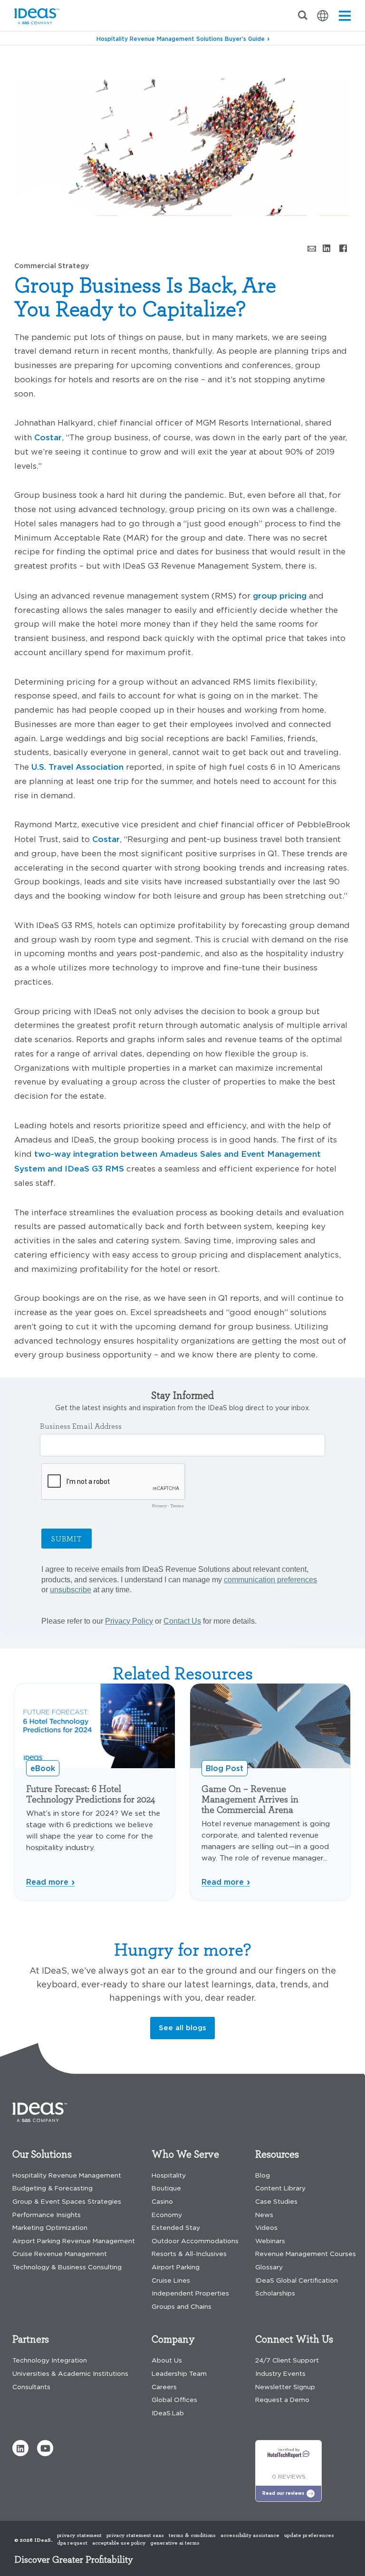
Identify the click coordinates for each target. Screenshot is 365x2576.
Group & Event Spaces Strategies (67, 2202)
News (264, 2215)
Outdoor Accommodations (195, 2241)
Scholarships (275, 2293)
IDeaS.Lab (168, 2413)
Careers (164, 2387)
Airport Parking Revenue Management (74, 2241)
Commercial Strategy (80, 62)
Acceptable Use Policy (119, 2543)
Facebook (343, 248)
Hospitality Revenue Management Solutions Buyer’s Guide (181, 39)
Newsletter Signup (285, 2387)
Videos (266, 2228)
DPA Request (72, 2543)
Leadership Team (179, 2374)
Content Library (280, 2188)
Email (310, 248)
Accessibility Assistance (250, 2535)
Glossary (269, 2267)
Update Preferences (309, 2535)
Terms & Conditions (192, 2535)
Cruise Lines (171, 2281)
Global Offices (174, 2400)
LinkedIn (327, 248)
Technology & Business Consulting (67, 2267)
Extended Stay (176, 2228)
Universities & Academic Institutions (70, 2374)
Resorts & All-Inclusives (189, 2254)
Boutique (166, 2188)
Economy (167, 2215)
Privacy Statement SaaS (135, 2535)
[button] (20, 2448)
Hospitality (169, 2175)
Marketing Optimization (50, 2228)
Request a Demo (282, 2400)
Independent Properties (190, 2293)
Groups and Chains (182, 2307)
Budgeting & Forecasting (53, 2188)
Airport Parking (176, 2267)
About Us (167, 2360)
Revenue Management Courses (306, 2254)
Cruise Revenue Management (60, 2254)
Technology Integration (50, 2360)
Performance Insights (47, 2215)
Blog (23, 62)
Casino (162, 2202)
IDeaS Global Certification (297, 2281)
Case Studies (276, 2202)
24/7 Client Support (287, 2360)
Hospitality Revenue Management (67, 2175)
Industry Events (280, 2374)
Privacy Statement (79, 2535)
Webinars (270, 2241)
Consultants (31, 2387)
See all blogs (182, 2028)
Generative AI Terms (175, 2543)
